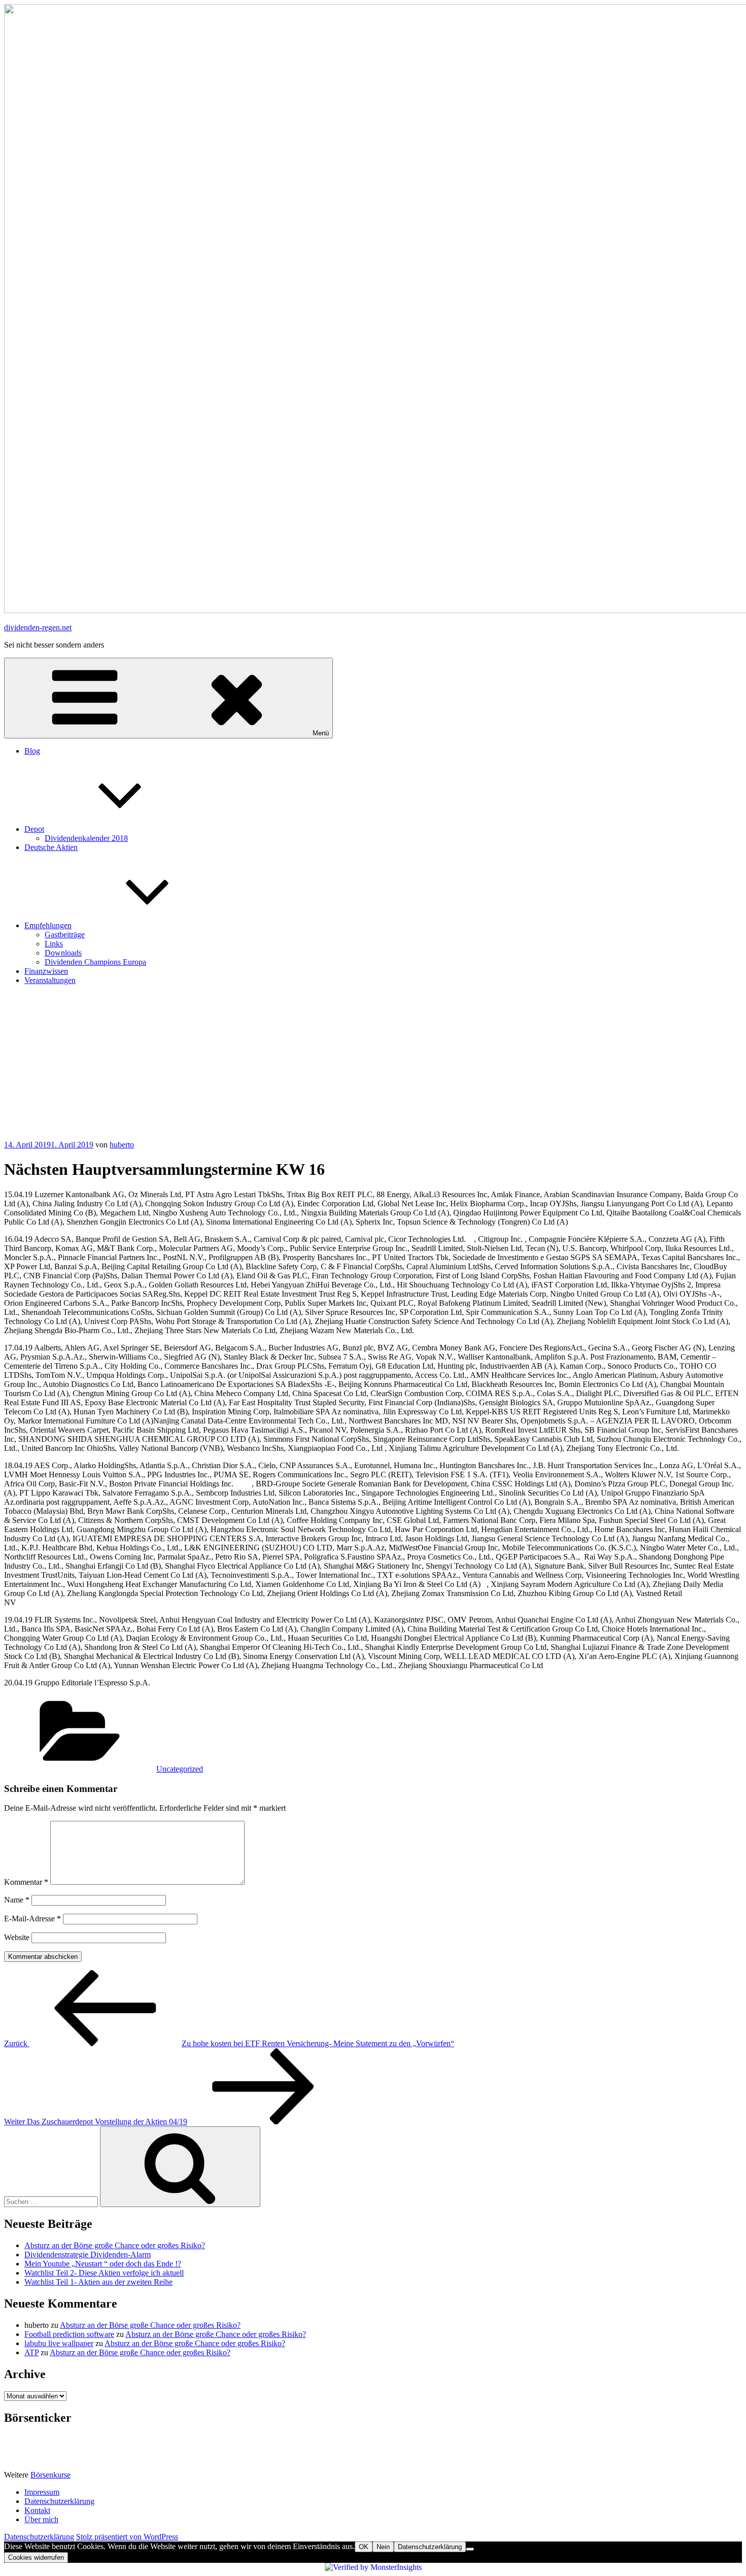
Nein (383, 2547)
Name (17, 1900)
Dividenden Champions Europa (95, 962)
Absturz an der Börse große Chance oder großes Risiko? (115, 2245)
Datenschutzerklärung (59, 2501)
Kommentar (26, 1882)
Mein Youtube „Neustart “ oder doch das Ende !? (103, 2264)
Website (17, 1937)
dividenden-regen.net (38, 628)
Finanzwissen (46, 971)
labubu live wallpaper (59, 2343)
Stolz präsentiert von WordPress (127, 2537)
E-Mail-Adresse (32, 1919)
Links (54, 944)
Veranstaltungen (50, 980)
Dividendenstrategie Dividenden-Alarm (88, 2255)
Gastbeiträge (65, 935)
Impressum (42, 2492)
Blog (32, 751)
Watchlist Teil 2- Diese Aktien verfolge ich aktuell (104, 2273)
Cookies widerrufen (36, 2557)
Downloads (63, 953)
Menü (321, 733)
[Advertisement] (373, 1064)
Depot (34, 829)
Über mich (41, 2519)
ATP (31, 2352)
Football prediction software (69, 2334)
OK (364, 2547)
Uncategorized (180, 1769)
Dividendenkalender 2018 (86, 838)
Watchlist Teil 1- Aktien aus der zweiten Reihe (98, 2282)
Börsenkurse (50, 2475)
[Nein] (470, 2549)
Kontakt (37, 2510)
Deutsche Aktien (51, 847)
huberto (122, 1145)
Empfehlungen (48, 925)
